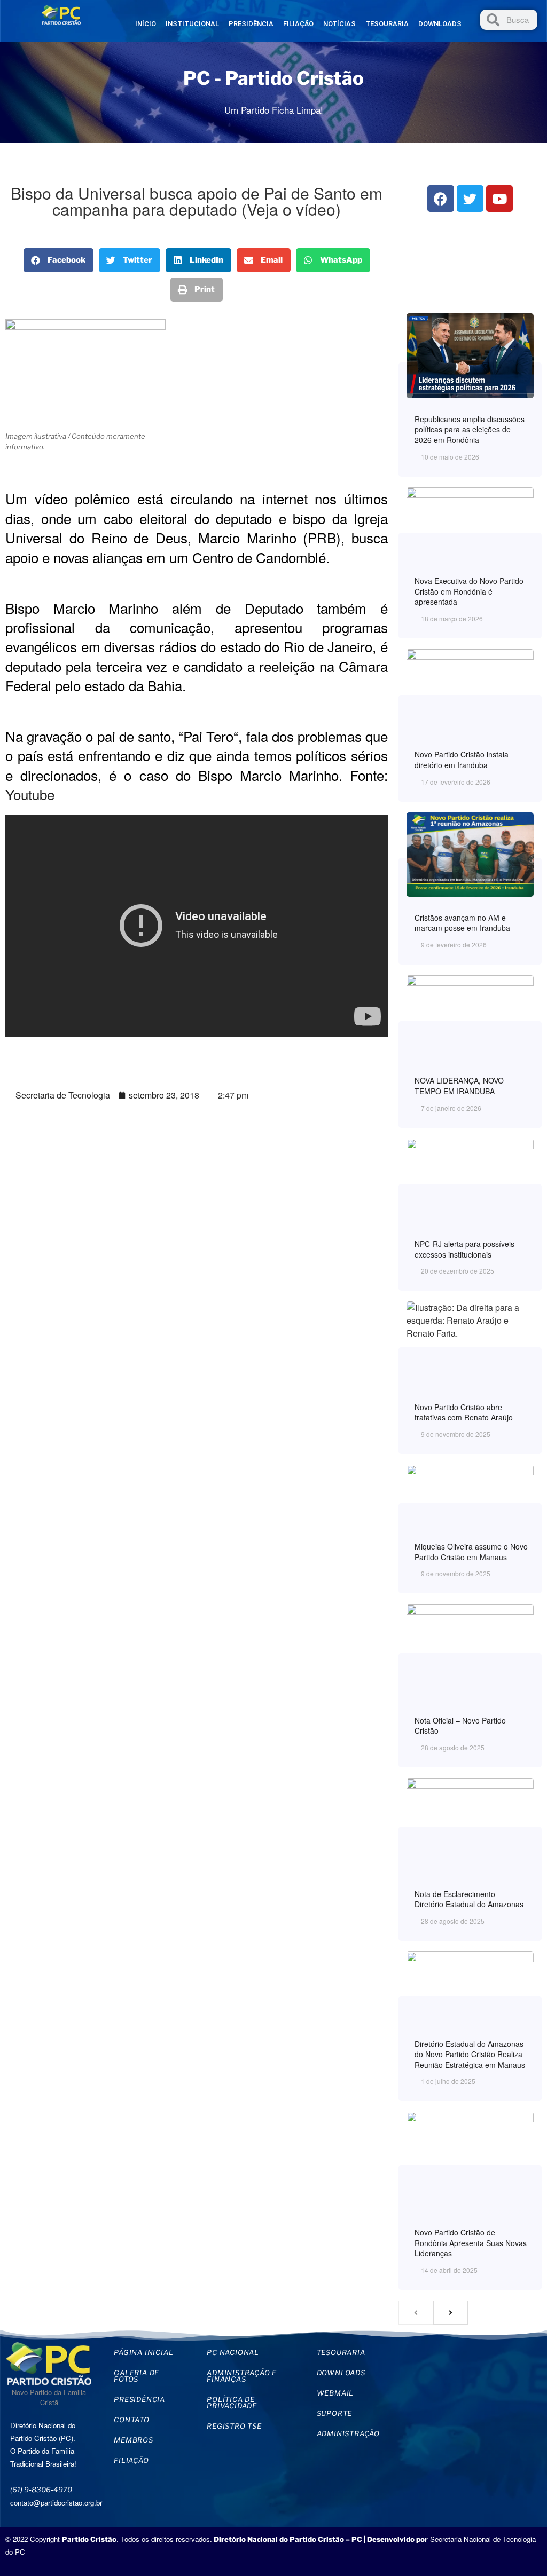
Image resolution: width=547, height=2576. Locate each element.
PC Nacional (233, 2352)
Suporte (335, 2413)
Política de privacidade (232, 2403)
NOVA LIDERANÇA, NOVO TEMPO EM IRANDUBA (459, 1086)
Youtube (30, 794)
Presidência (251, 24)
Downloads (440, 24)
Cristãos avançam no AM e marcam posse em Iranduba (462, 923)
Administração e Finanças (242, 2376)
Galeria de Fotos (136, 2376)
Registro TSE (234, 2426)
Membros (134, 2440)
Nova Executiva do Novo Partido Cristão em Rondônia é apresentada (469, 591)
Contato (132, 2420)
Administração (348, 2433)
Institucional (192, 24)
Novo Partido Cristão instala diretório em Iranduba (462, 760)
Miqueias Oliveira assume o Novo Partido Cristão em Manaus (471, 1552)
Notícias (339, 24)
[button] (58, 260)
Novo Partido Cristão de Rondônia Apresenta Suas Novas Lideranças (471, 2243)
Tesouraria (387, 24)
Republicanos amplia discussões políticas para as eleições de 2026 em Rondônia (470, 429)
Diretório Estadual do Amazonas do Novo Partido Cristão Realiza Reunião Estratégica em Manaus (470, 2054)
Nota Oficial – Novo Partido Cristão (460, 1726)
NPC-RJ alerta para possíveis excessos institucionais (464, 1249)
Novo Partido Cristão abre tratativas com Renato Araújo (464, 1412)
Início (146, 24)
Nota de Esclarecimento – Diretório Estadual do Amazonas (469, 1899)
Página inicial (143, 2352)
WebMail (335, 2393)
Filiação (298, 24)
